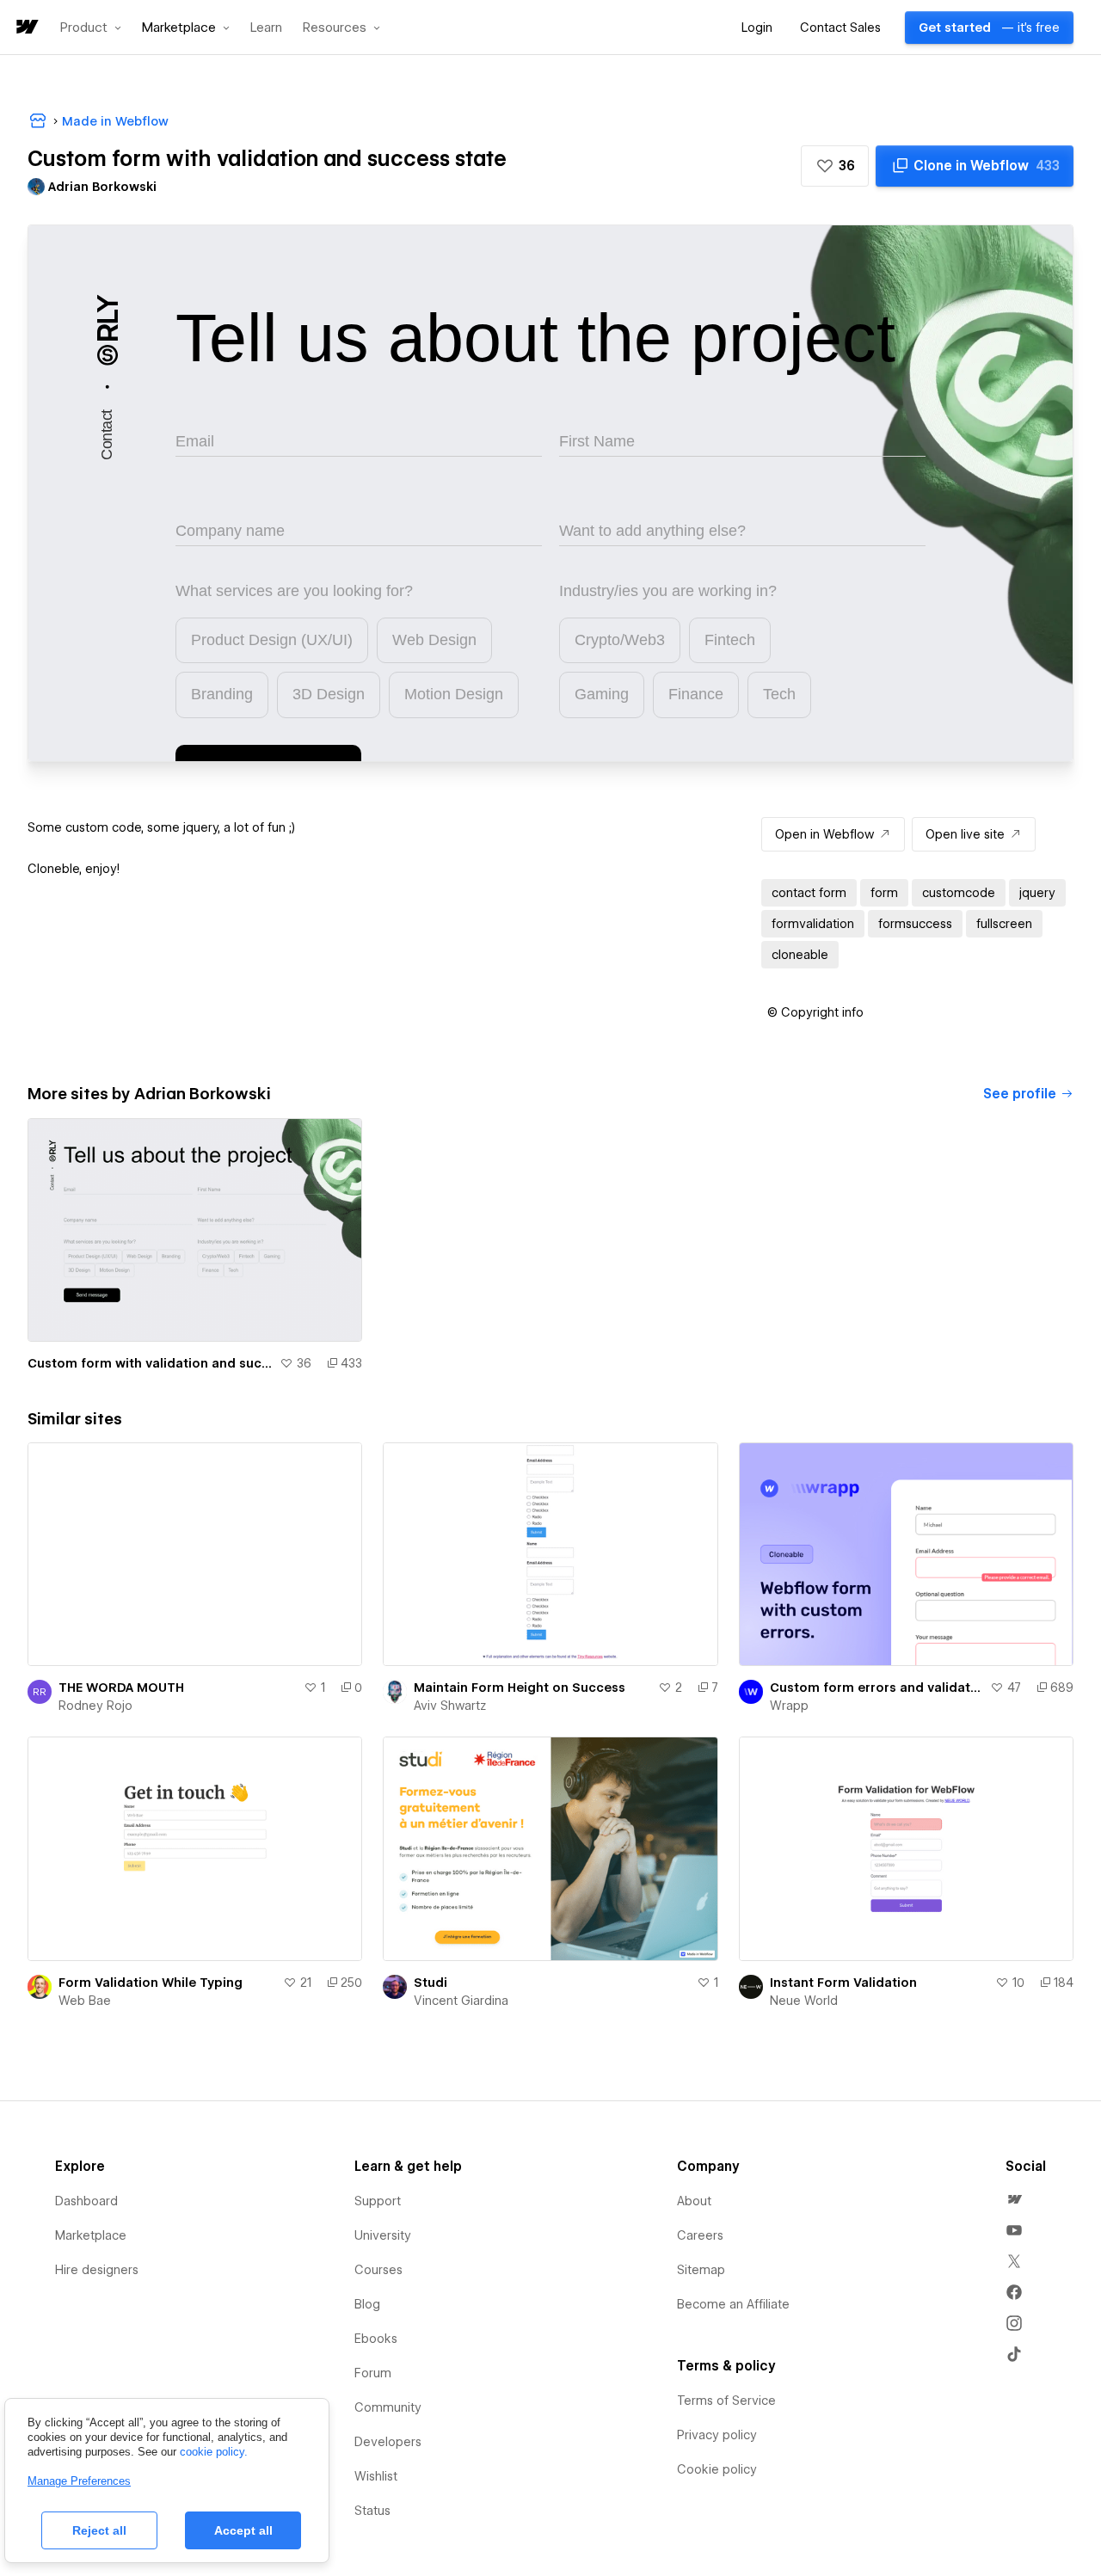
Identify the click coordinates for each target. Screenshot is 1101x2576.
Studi (431, 1983)
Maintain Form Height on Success (520, 1688)
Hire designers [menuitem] (97, 2270)
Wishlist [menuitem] (376, 2476)
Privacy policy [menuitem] (717, 2435)
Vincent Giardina (461, 2001)
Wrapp (789, 1706)
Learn (266, 28)
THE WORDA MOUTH (121, 1688)
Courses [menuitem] (378, 2270)
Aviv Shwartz (450, 1706)
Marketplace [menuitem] (91, 2235)
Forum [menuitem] (373, 2373)
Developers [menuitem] (388, 2442)
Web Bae (85, 2001)
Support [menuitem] (378, 2201)
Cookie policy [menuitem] (717, 2469)
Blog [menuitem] (367, 2304)
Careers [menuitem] (700, 2235)
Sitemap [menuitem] (701, 2270)
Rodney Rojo (95, 1706)
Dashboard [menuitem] (86, 2201)
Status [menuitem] (372, 2511)
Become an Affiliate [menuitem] (733, 2304)
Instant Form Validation (843, 1983)
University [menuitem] (383, 2235)
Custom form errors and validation (876, 1688)
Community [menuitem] (388, 2407)
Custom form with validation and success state (150, 1363)
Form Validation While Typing (151, 1983)
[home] (26, 28)
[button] (91, 28)
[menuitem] (1014, 2199)
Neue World (804, 2001)
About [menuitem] (694, 2201)
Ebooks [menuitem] (376, 2339)
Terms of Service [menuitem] (726, 2401)
